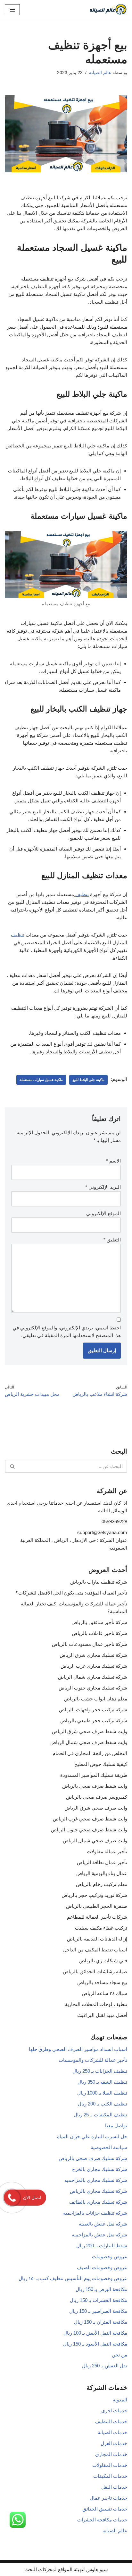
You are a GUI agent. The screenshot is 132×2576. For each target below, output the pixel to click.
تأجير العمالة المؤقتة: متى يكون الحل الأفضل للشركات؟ (71, 1593)
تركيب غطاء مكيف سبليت (101, 1928)
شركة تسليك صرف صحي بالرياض (93, 2158)
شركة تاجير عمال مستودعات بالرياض (90, 1644)
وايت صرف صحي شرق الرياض (96, 1808)
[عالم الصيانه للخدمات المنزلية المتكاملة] (108, 9)
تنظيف (81, 894)
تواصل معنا (116, 2126)
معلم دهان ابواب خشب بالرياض (96, 1699)
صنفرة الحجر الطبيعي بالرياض (97, 1906)
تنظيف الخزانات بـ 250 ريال (100, 2071)
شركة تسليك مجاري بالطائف (98, 2202)
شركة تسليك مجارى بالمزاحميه (96, 2180)
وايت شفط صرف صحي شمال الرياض (89, 1742)
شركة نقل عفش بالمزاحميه (99, 2235)
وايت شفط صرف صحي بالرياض (95, 1786)
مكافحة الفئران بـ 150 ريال (101, 2322)
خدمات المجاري (111, 2454)
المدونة (120, 2400)
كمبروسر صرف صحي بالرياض (97, 1797)
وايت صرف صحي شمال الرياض (95, 1841)
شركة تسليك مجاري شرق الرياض (93, 1655)
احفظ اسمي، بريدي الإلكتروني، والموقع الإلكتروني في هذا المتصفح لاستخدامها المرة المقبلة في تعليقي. (67, 1331)
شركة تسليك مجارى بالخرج (100, 2169)
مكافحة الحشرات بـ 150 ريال (99, 2300)
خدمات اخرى (114, 2411)
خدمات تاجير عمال (108, 2498)
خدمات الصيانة (112, 2432)
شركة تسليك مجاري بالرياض (99, 2191)
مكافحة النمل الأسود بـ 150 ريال (95, 2344)
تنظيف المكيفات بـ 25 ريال (100, 2115)
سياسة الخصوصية (109, 2147)
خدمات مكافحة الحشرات (102, 2520)
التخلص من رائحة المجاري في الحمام (90, 1753)
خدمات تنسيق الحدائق (105, 2509)
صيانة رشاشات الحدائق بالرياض (95, 1971)
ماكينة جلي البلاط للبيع (88, 1080)
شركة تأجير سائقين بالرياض (99, 1622)
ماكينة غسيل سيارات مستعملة (41, 1080)
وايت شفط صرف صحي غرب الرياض (90, 1819)
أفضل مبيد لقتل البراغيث (102, 2015)
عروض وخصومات (110, 2256)
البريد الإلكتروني (103, 1187)
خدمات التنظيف (111, 2421)
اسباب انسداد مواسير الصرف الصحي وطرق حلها (78, 2049)
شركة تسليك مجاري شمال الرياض (93, 1677)
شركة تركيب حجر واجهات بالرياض (93, 1710)
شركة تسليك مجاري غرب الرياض (94, 1666)
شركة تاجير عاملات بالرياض (99, 1633)
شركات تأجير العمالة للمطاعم (97, 1917)
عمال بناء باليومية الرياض (102, 1873)
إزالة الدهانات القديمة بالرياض (97, 1939)
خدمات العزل (114, 2443)
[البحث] (12, 1466)
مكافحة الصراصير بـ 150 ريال (98, 2311)
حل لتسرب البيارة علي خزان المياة (92, 2136)
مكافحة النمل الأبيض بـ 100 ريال (95, 2333)
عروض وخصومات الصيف (102, 2267)
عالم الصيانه (115, 2531)
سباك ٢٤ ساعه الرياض (104, 1993)
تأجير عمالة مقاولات (107, 1851)
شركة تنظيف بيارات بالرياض (99, 1582)
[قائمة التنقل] (12, 10)
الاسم (113, 1161)
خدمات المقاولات (110, 2465)
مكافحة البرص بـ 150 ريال (101, 2289)
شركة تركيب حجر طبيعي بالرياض (94, 1720)
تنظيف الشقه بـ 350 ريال (102, 2082)
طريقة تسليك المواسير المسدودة (94, 1775)
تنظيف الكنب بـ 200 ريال (103, 2104)
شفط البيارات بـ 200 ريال (102, 2246)
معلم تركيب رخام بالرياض (102, 1884)
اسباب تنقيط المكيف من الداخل (95, 1950)
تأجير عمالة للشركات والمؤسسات (93, 2060)
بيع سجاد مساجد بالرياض (102, 1982)
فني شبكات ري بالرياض (103, 1961)
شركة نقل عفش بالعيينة (103, 2224)
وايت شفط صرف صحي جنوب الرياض (89, 1830)
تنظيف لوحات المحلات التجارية (96, 2004)
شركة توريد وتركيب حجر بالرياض (94, 1895)
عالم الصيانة (100, 73)
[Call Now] (12, 2198)
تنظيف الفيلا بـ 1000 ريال (102, 2093)
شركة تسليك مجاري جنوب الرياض (93, 1688)
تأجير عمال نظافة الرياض (102, 1862)
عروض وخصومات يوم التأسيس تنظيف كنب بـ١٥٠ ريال (73, 2278)
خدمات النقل (114, 2487)
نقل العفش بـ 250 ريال (105, 2366)
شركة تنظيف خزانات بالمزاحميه (95, 2213)
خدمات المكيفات (110, 2476)
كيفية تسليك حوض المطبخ (101, 1764)
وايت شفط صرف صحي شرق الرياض (90, 1731)
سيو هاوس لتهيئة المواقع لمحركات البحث (66, 2569)
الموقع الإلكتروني (103, 1213)
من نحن (120, 2355)
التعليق (112, 1240)
